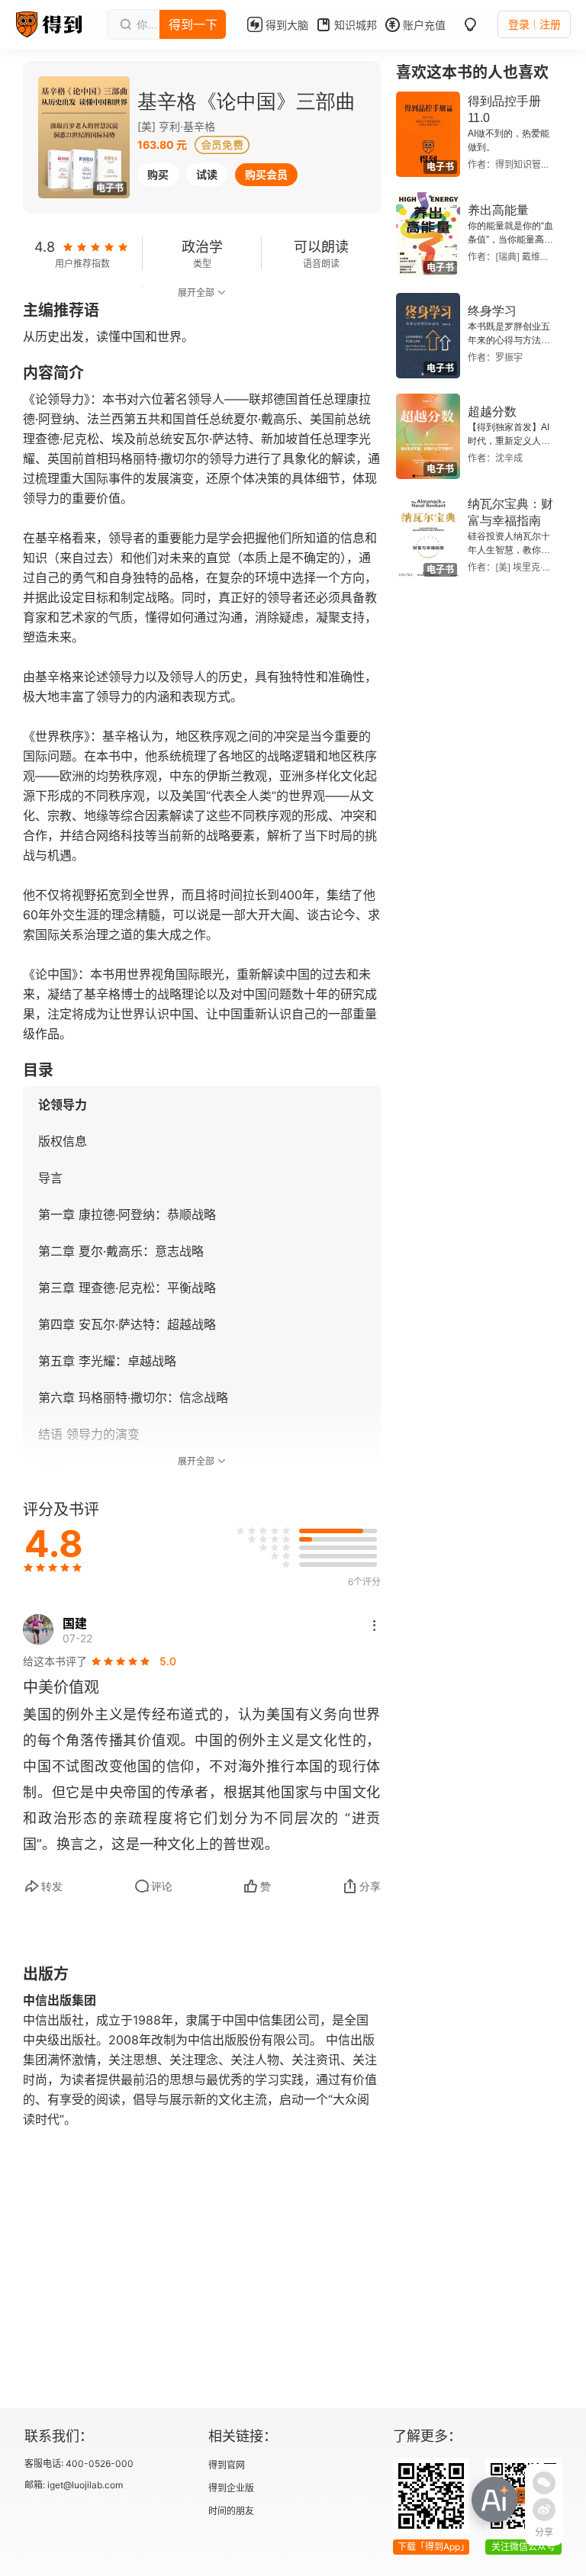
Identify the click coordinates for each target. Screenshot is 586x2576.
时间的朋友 (231, 2511)
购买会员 (266, 174)
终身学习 (492, 311)
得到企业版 (231, 2488)
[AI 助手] (494, 2500)
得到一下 (193, 24)
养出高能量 (498, 210)
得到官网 (227, 2465)
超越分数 (492, 412)
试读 (207, 174)
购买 (158, 174)
